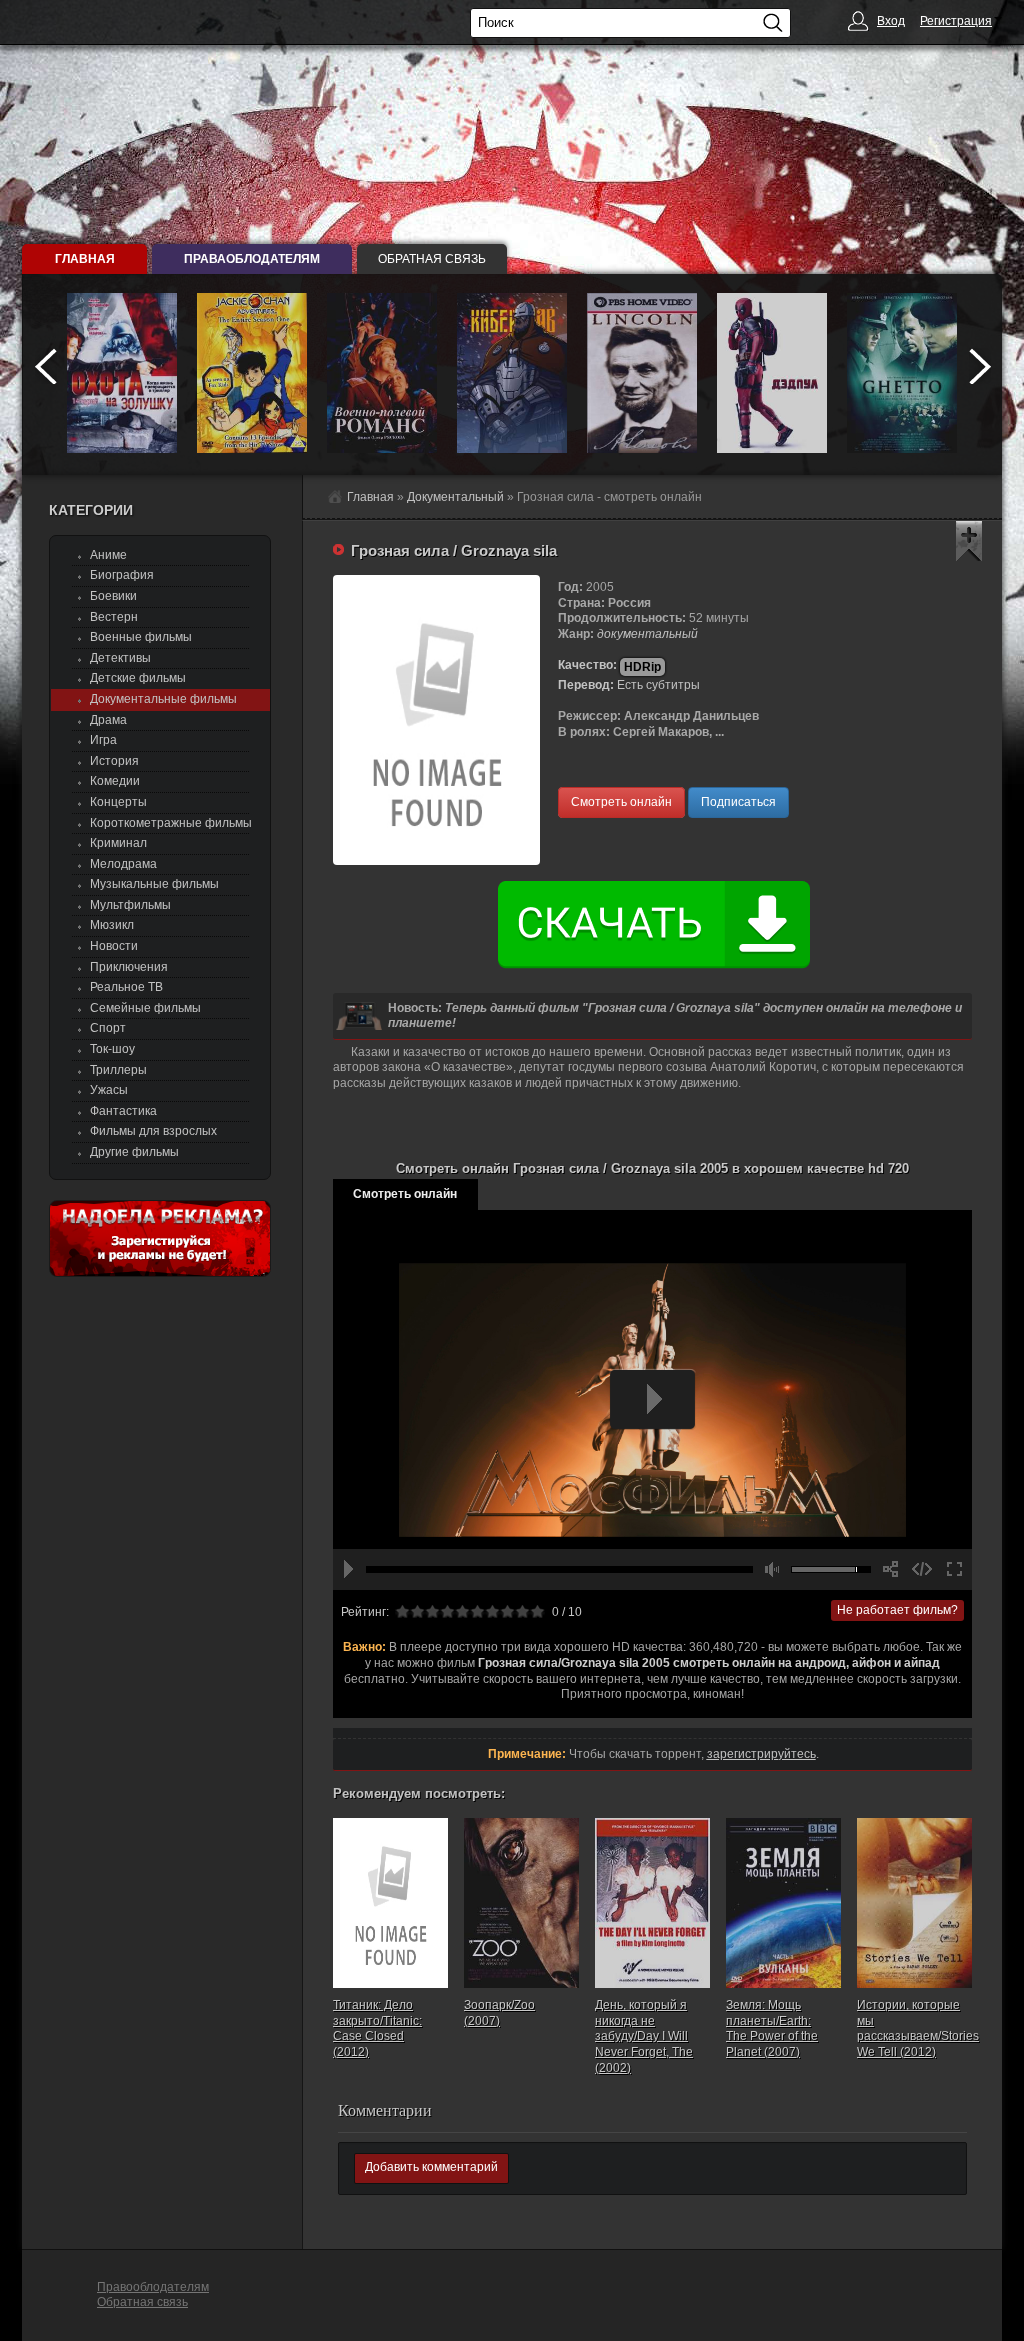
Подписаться (738, 802)
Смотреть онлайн (621, 802)
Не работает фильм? (897, 1610)
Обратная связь (432, 259)
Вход (891, 21)
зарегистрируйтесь (761, 1754)
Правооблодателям (153, 2287)
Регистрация (956, 21)
